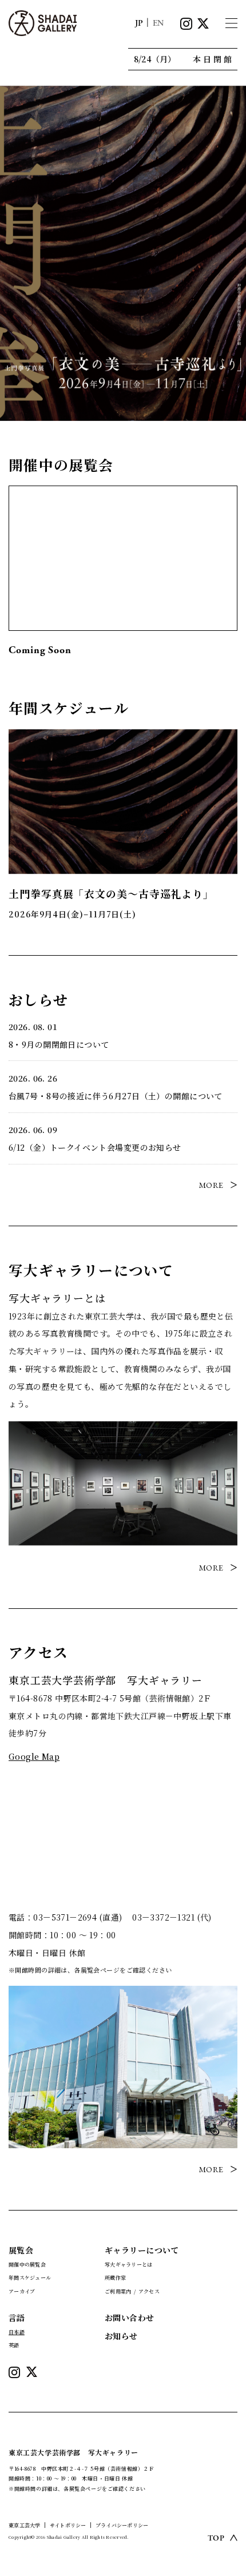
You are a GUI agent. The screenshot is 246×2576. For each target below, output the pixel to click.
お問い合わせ (130, 2317)
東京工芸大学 (24, 2525)
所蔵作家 (115, 2278)
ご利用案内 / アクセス (132, 2291)
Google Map (34, 1756)
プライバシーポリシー (122, 2525)
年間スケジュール (30, 2278)
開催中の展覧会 (27, 2265)
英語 (14, 2345)
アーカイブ (22, 2291)
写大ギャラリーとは (128, 2265)
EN (158, 23)
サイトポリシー (68, 2525)
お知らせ (121, 2336)
